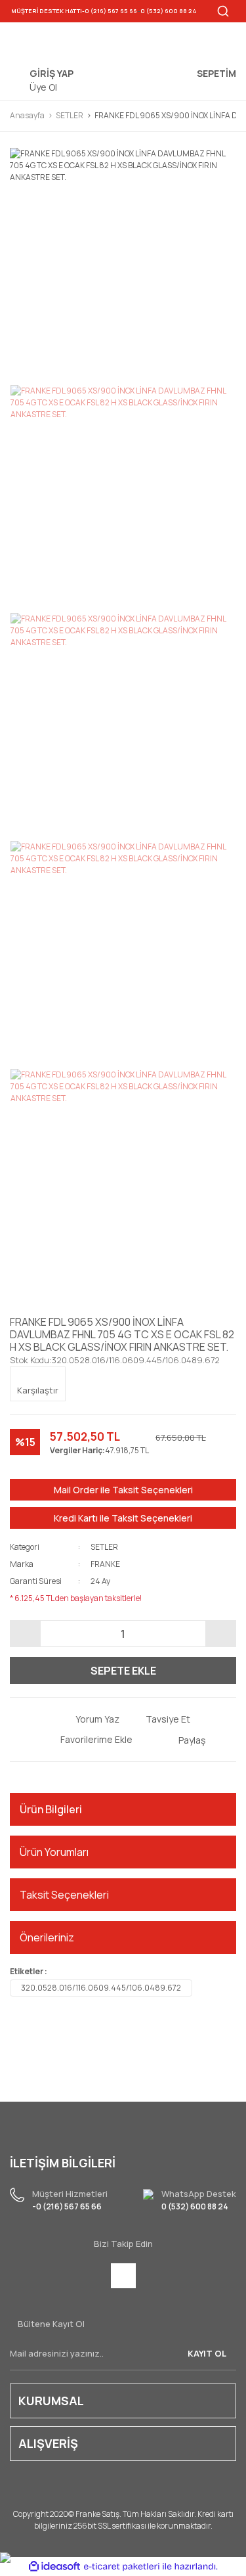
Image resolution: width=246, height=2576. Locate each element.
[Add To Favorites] (87, 1739)
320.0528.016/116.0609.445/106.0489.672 (101, 1988)
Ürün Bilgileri (51, 1809)
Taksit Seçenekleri (64, 1895)
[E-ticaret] (122, 2566)
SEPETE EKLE (123, 1671)
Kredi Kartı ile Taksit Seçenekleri (123, 1518)
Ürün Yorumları (54, 1852)
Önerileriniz (47, 1937)
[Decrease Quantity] (26, 1634)
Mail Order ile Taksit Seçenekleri (123, 1490)
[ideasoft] (54, 2566)
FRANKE (105, 1564)
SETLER (104, 1547)
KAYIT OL (207, 2353)
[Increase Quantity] (220, 1634)
